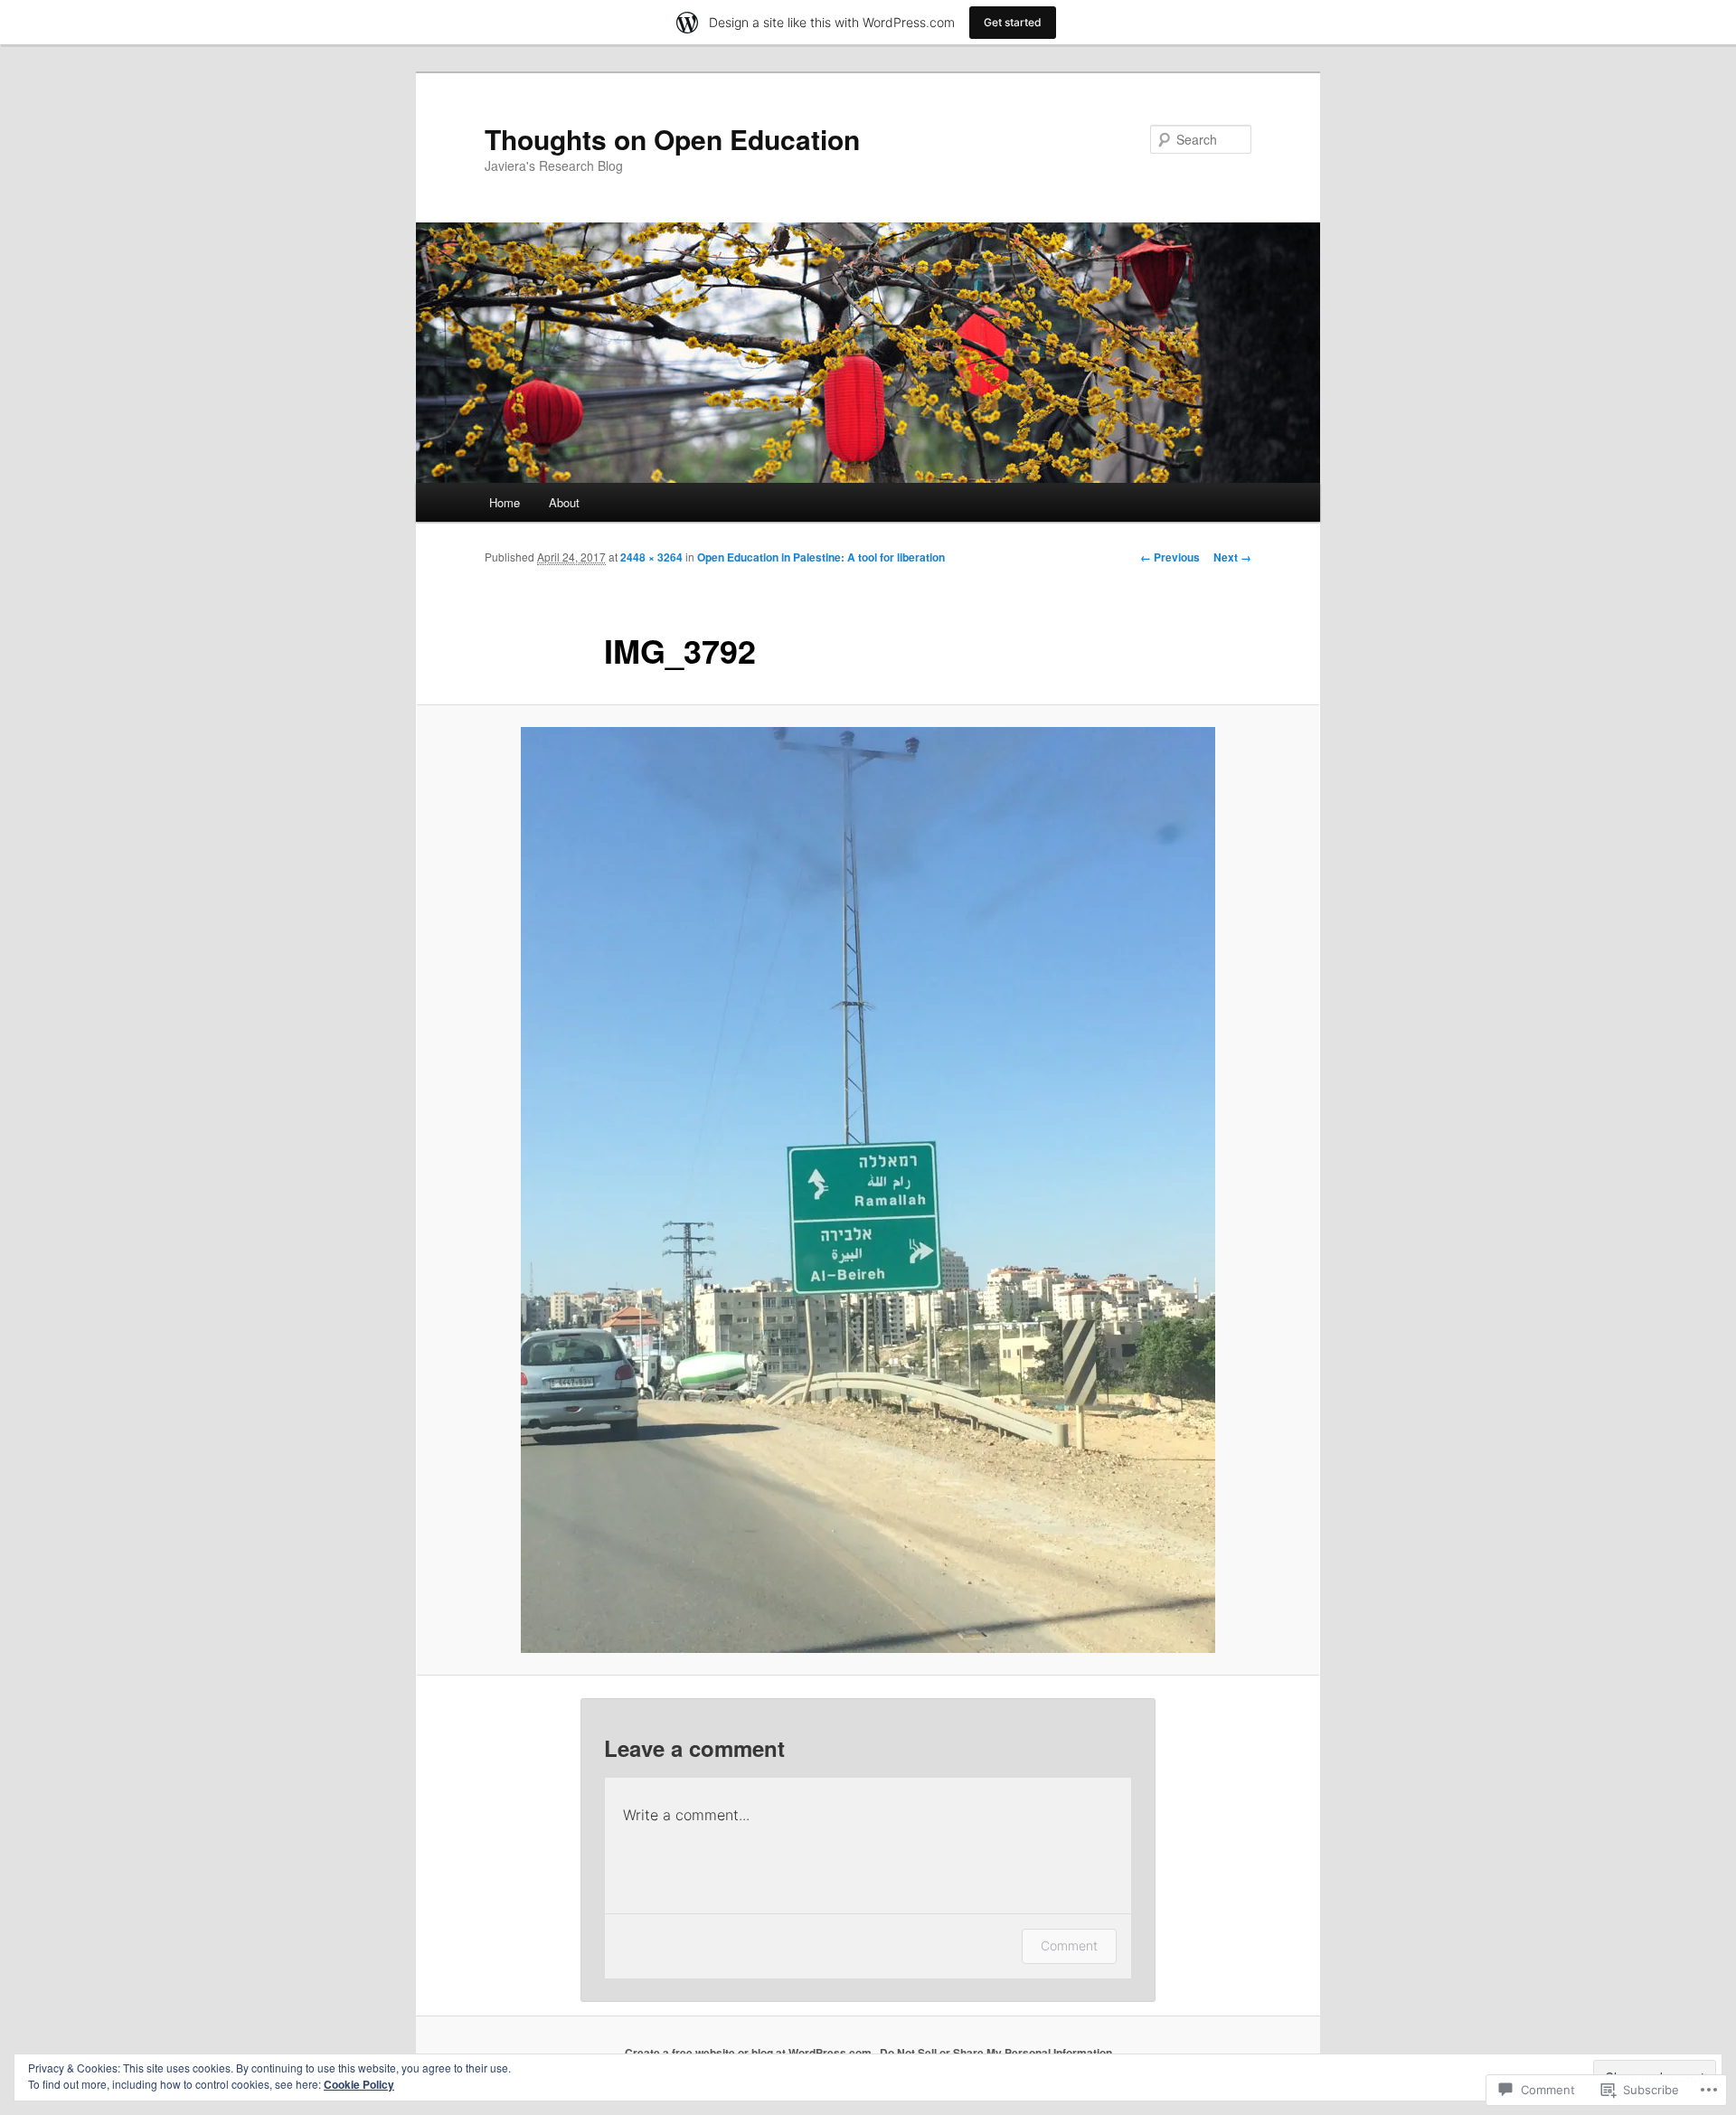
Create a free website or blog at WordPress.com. (750, 2053)
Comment (1069, 1945)
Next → (1232, 557)
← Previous (1170, 557)
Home (505, 502)
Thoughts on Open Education (672, 139)
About (564, 502)
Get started (1013, 22)
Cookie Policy (359, 2084)
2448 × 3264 (651, 557)
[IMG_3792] (868, 1190)
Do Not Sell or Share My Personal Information (996, 2053)
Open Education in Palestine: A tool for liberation (821, 557)
